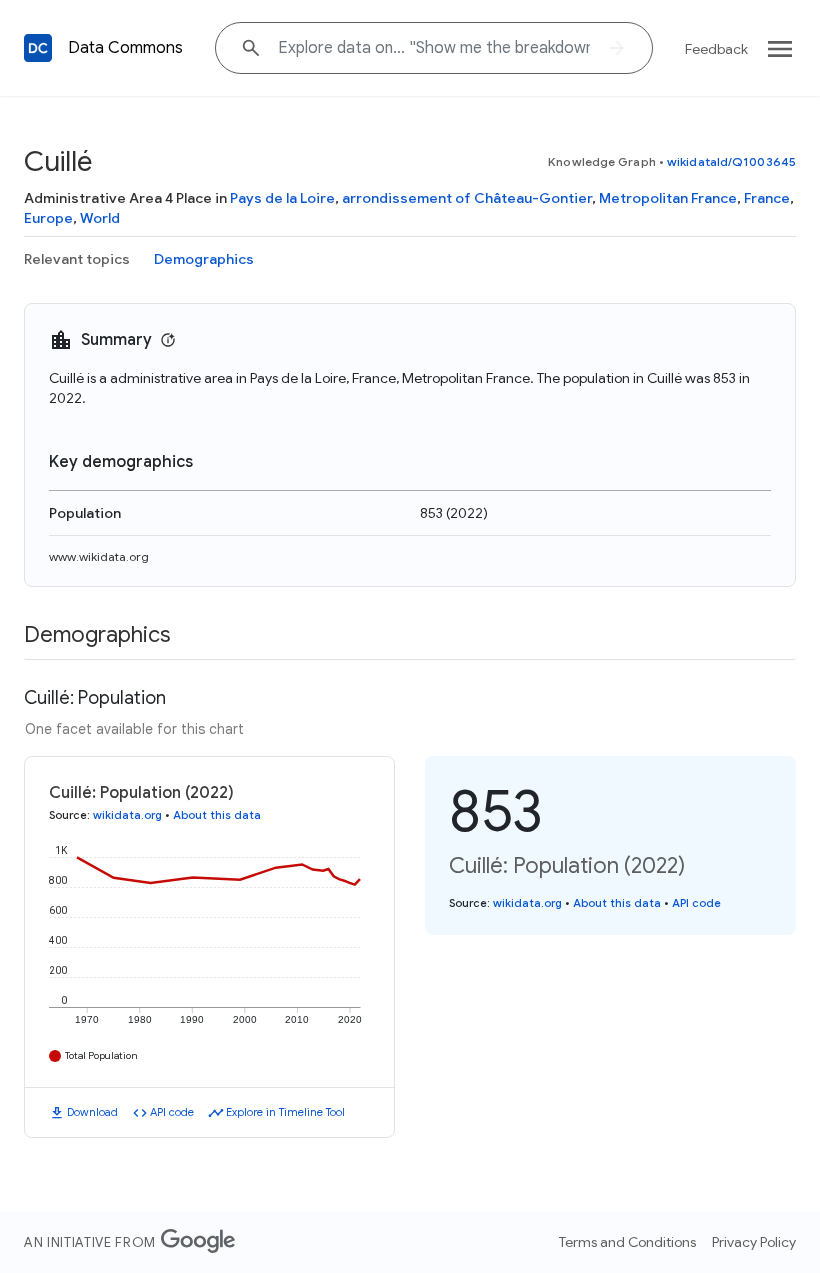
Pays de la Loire (282, 198)
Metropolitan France (668, 198)
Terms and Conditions (627, 1242)
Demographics (204, 259)
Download (92, 1112)
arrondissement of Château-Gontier (467, 198)
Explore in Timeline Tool (285, 1112)
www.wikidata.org (99, 556)
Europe (48, 218)
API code (172, 1112)
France (767, 198)
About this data (217, 815)
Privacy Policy (754, 1242)
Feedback (716, 49)
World (100, 218)
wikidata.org (127, 815)
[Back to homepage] (38, 48)
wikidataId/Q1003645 (731, 161)
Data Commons (125, 48)
